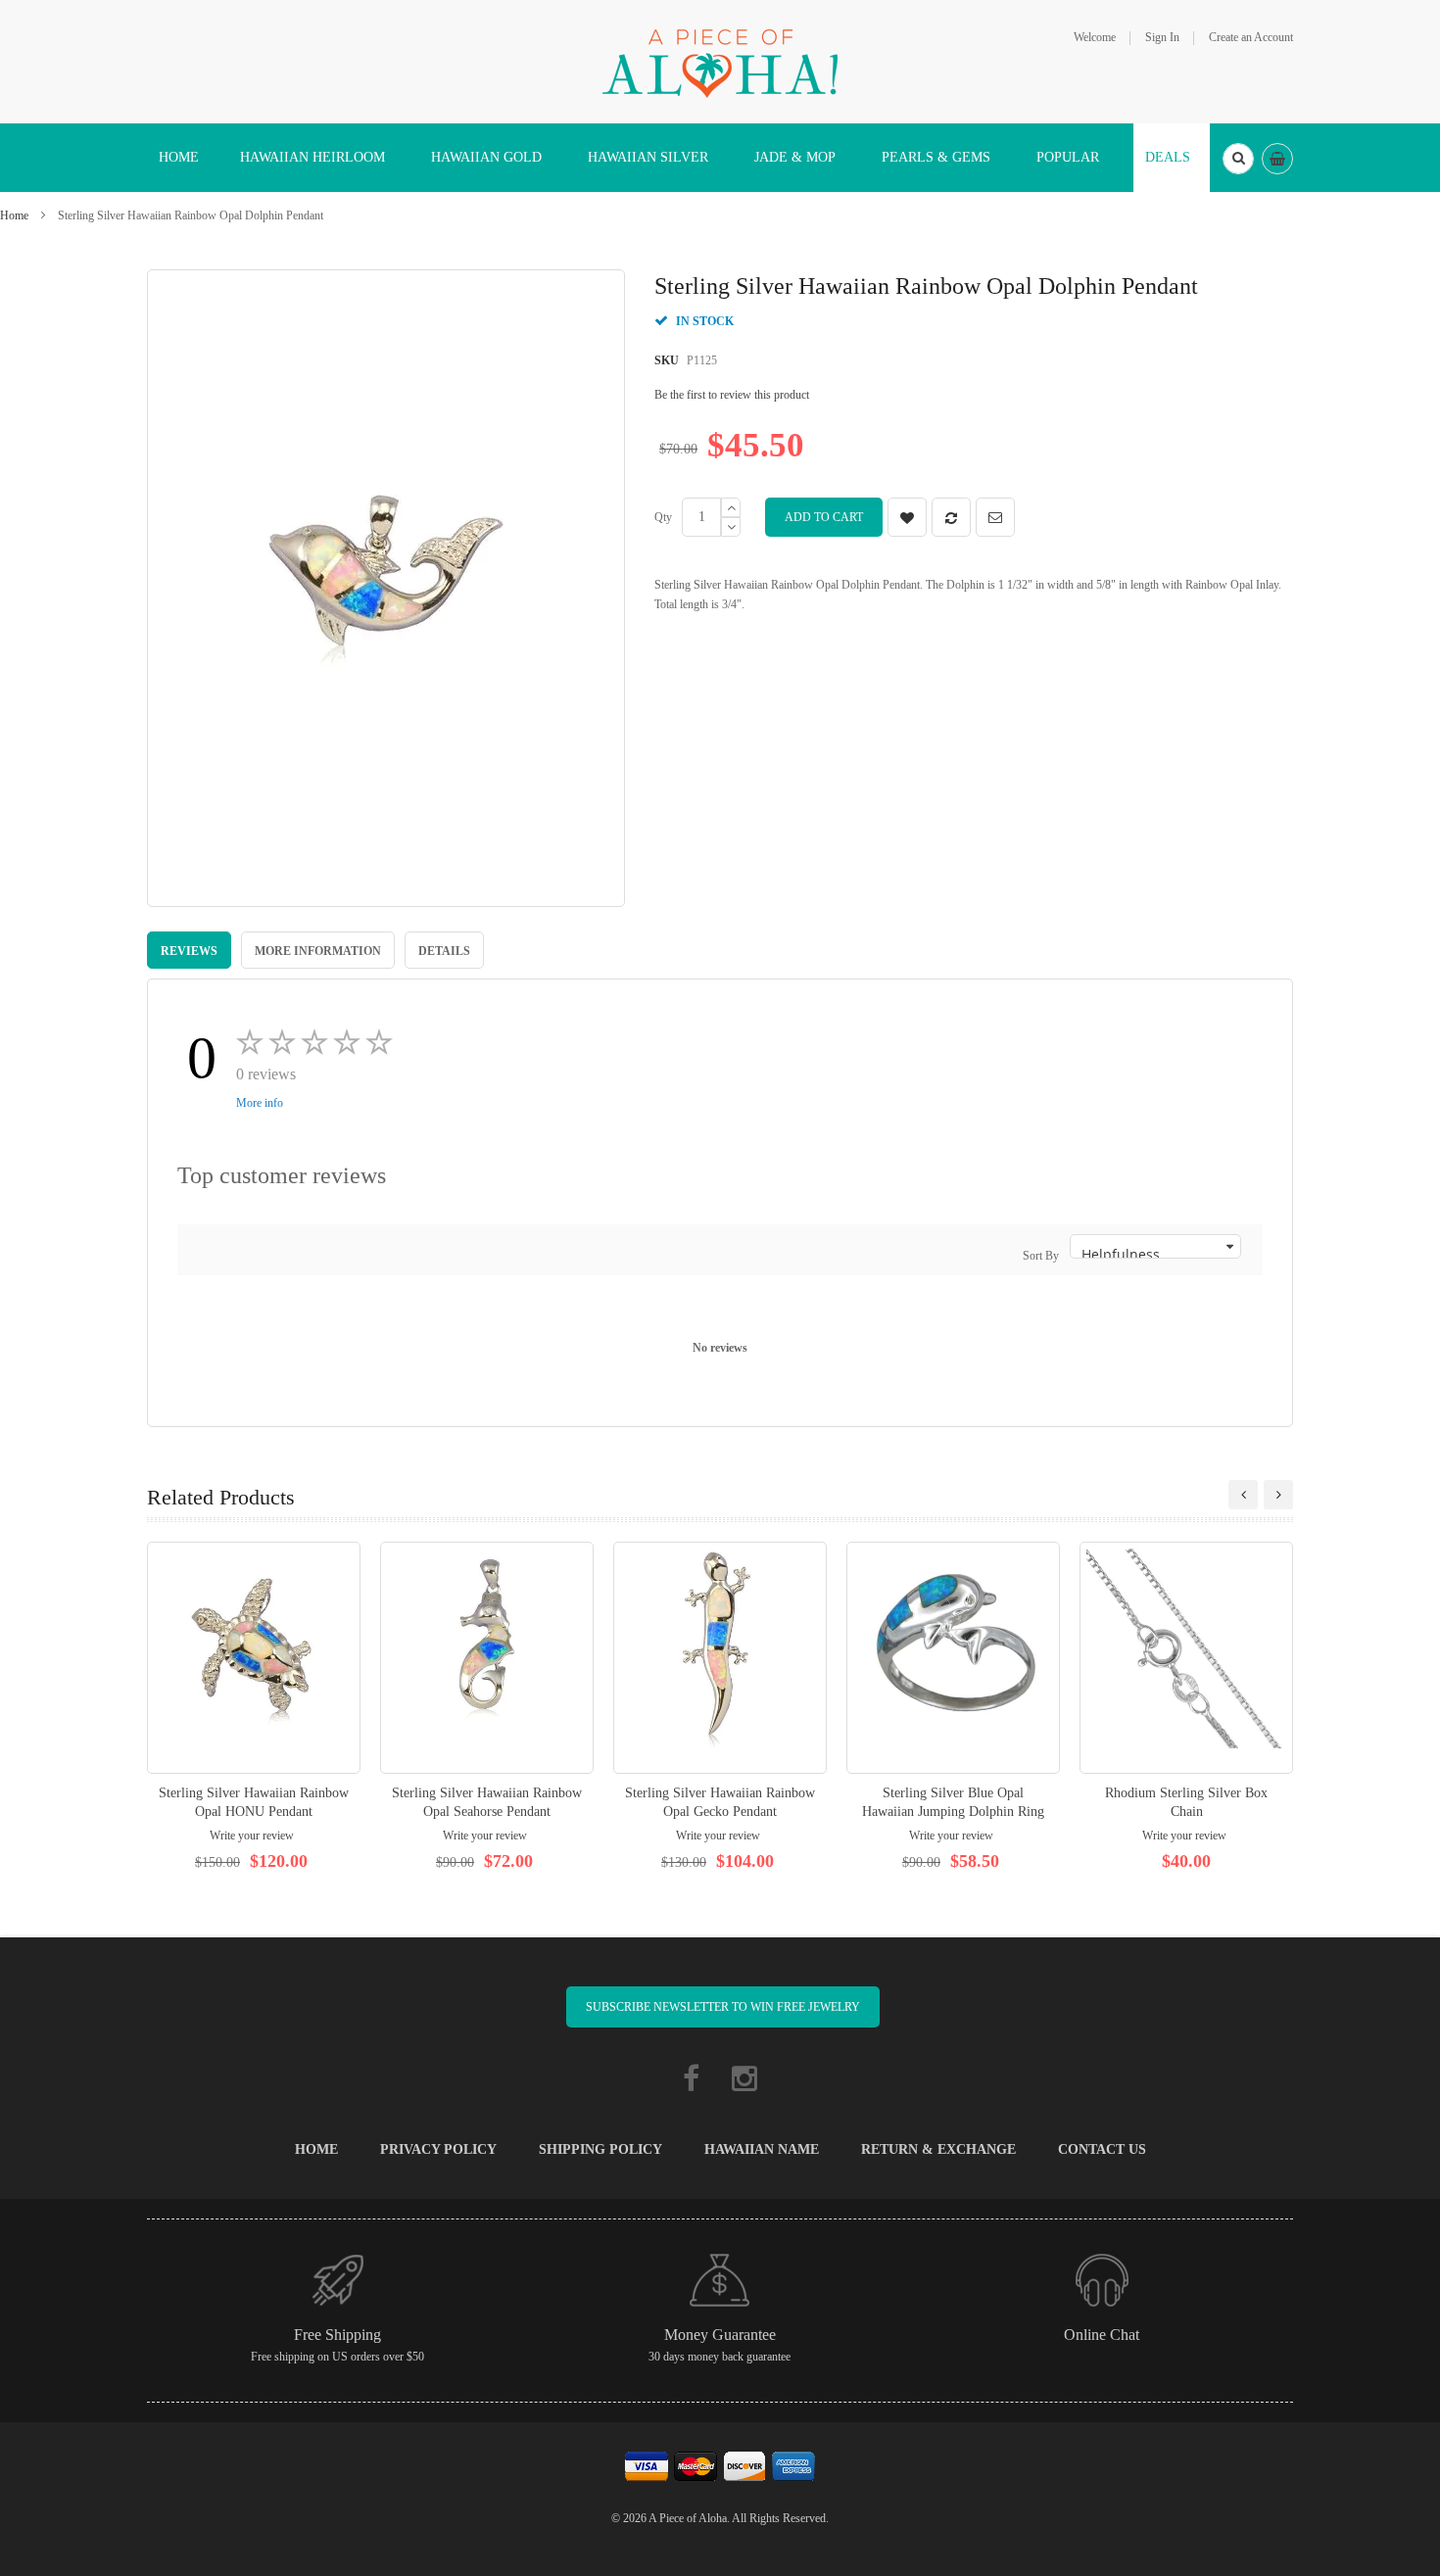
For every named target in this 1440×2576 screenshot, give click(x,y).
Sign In (1162, 37)
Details (444, 951)
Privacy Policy (438, 2149)
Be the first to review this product (732, 395)
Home (14, 215)
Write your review (252, 1836)
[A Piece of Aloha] (720, 61)
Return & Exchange (938, 2149)
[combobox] (1238, 159)
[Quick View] (254, 1658)
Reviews (189, 951)
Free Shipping (337, 2335)
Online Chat (1102, 2335)
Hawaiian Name (762, 2149)
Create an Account (1251, 37)
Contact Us (1102, 2149)
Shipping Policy (600, 2149)
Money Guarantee (720, 2335)
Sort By (1041, 1256)
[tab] (189, 950)
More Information (318, 951)
